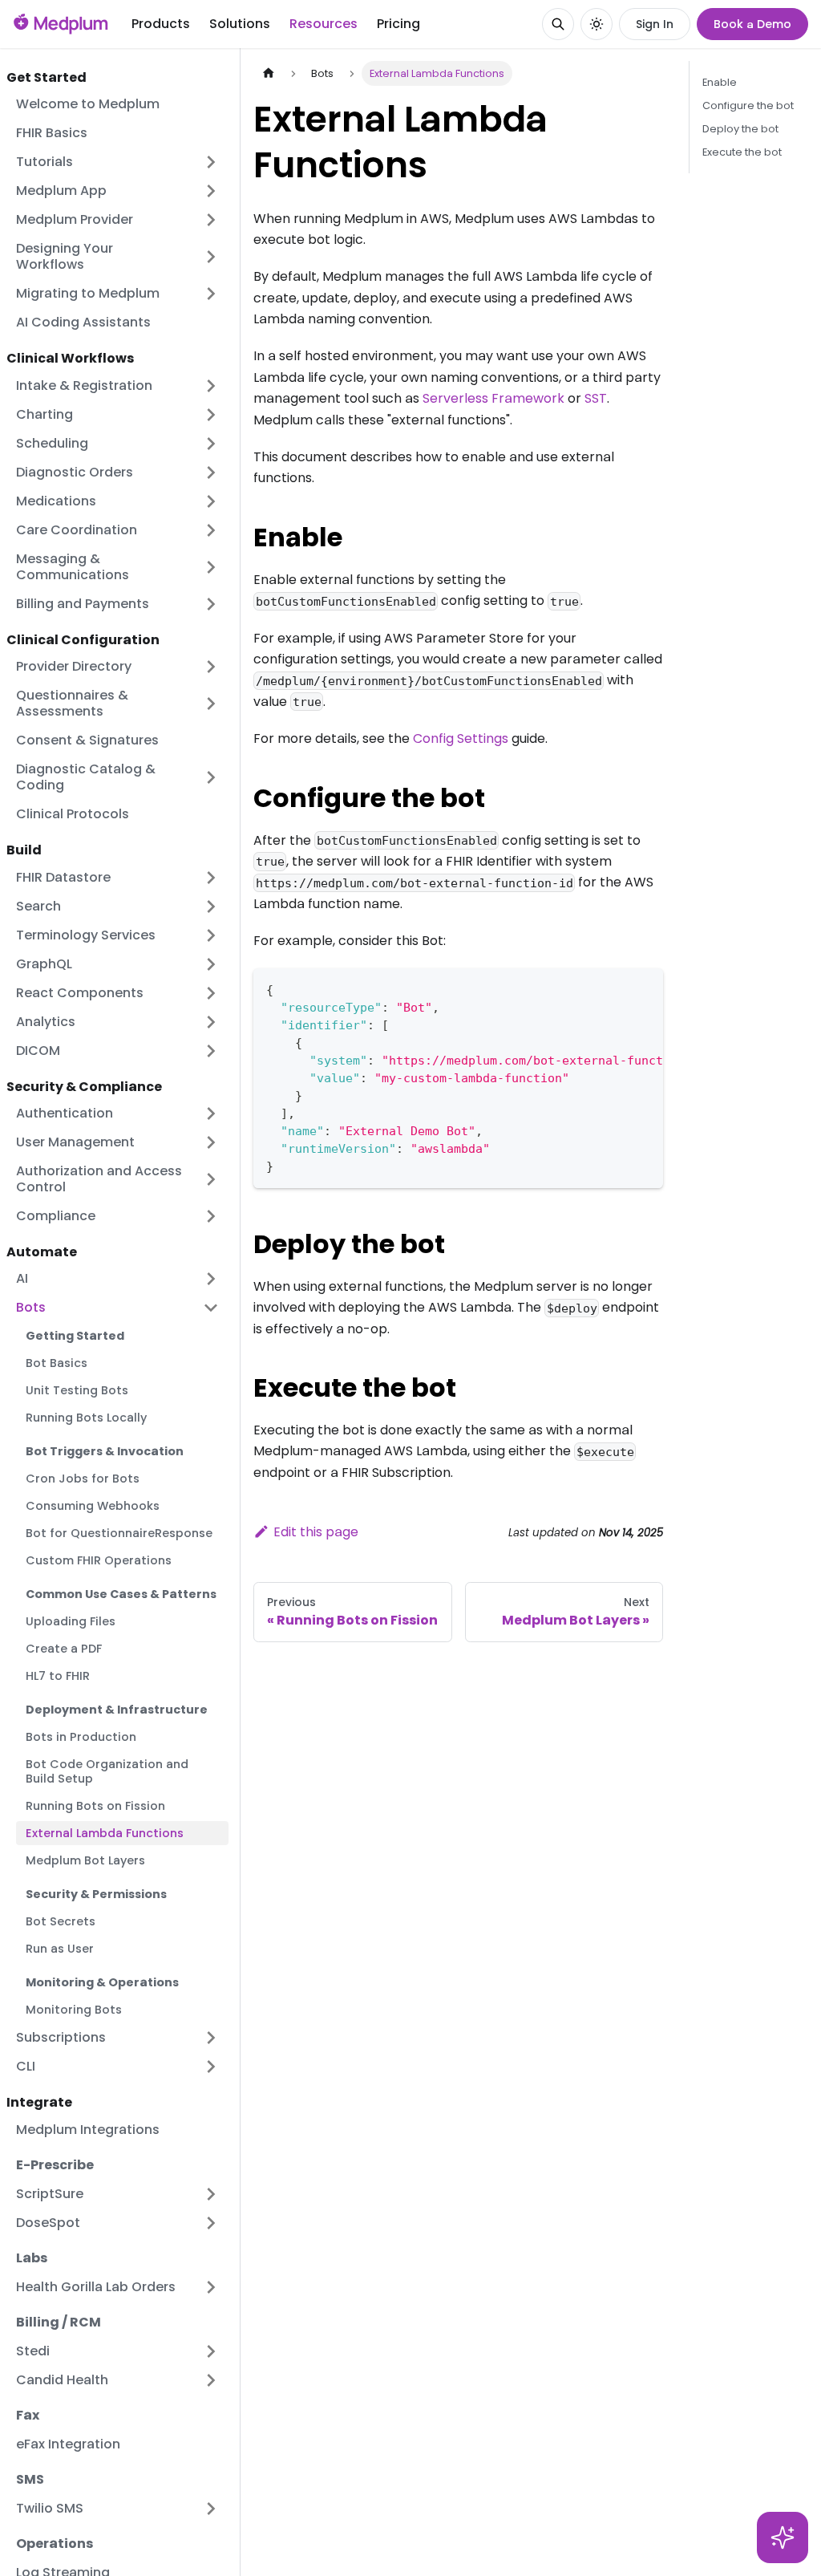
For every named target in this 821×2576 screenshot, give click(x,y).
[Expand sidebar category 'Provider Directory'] (211, 667)
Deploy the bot (740, 129)
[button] (117, 777)
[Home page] (269, 73)
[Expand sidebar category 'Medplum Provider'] (211, 220)
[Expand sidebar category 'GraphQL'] (211, 964)
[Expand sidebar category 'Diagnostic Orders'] (211, 473)
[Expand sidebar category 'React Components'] (211, 993)
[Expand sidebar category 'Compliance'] (211, 1216)
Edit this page (316, 1532)
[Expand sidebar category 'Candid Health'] (211, 2380)
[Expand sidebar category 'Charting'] (211, 415)
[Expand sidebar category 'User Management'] (211, 1142)
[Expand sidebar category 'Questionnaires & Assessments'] (211, 704)
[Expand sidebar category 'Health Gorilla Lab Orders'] (211, 2287)
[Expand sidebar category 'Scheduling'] (211, 444)
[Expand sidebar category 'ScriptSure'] (211, 2194)
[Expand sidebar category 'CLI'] (211, 2067)
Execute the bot (742, 152)
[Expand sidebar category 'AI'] (211, 1279)
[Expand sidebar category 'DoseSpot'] (211, 2223)
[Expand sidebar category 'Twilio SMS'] (211, 2509)
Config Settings (461, 738)
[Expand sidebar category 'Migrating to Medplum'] (211, 294)
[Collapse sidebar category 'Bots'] (211, 1308)
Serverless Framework (493, 398)
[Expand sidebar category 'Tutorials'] (211, 162)
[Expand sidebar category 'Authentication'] (211, 1114)
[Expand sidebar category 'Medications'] (211, 501)
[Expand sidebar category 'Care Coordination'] (211, 530)
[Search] (558, 24)
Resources (324, 24)
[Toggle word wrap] (614, 988)
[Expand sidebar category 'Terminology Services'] (211, 935)
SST (596, 398)
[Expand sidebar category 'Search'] (211, 907)
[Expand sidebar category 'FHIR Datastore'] (211, 878)
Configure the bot (748, 105)
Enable (720, 82)
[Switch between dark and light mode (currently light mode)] (597, 24)
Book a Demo (752, 24)
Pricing (398, 24)
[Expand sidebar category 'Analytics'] (211, 1022)
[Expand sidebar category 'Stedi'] (211, 2351)
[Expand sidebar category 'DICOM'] (211, 1051)
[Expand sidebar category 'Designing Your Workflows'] (211, 257)
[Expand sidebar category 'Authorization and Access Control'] (211, 1179)
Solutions (240, 24)
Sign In (655, 24)
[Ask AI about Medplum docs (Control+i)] (783, 2537)
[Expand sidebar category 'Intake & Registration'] (211, 386)
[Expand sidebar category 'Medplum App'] (211, 191)
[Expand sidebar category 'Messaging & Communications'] (211, 567)
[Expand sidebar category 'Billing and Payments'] (211, 604)
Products (161, 24)
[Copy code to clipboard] (643, 988)
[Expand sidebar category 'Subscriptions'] (211, 2038)
